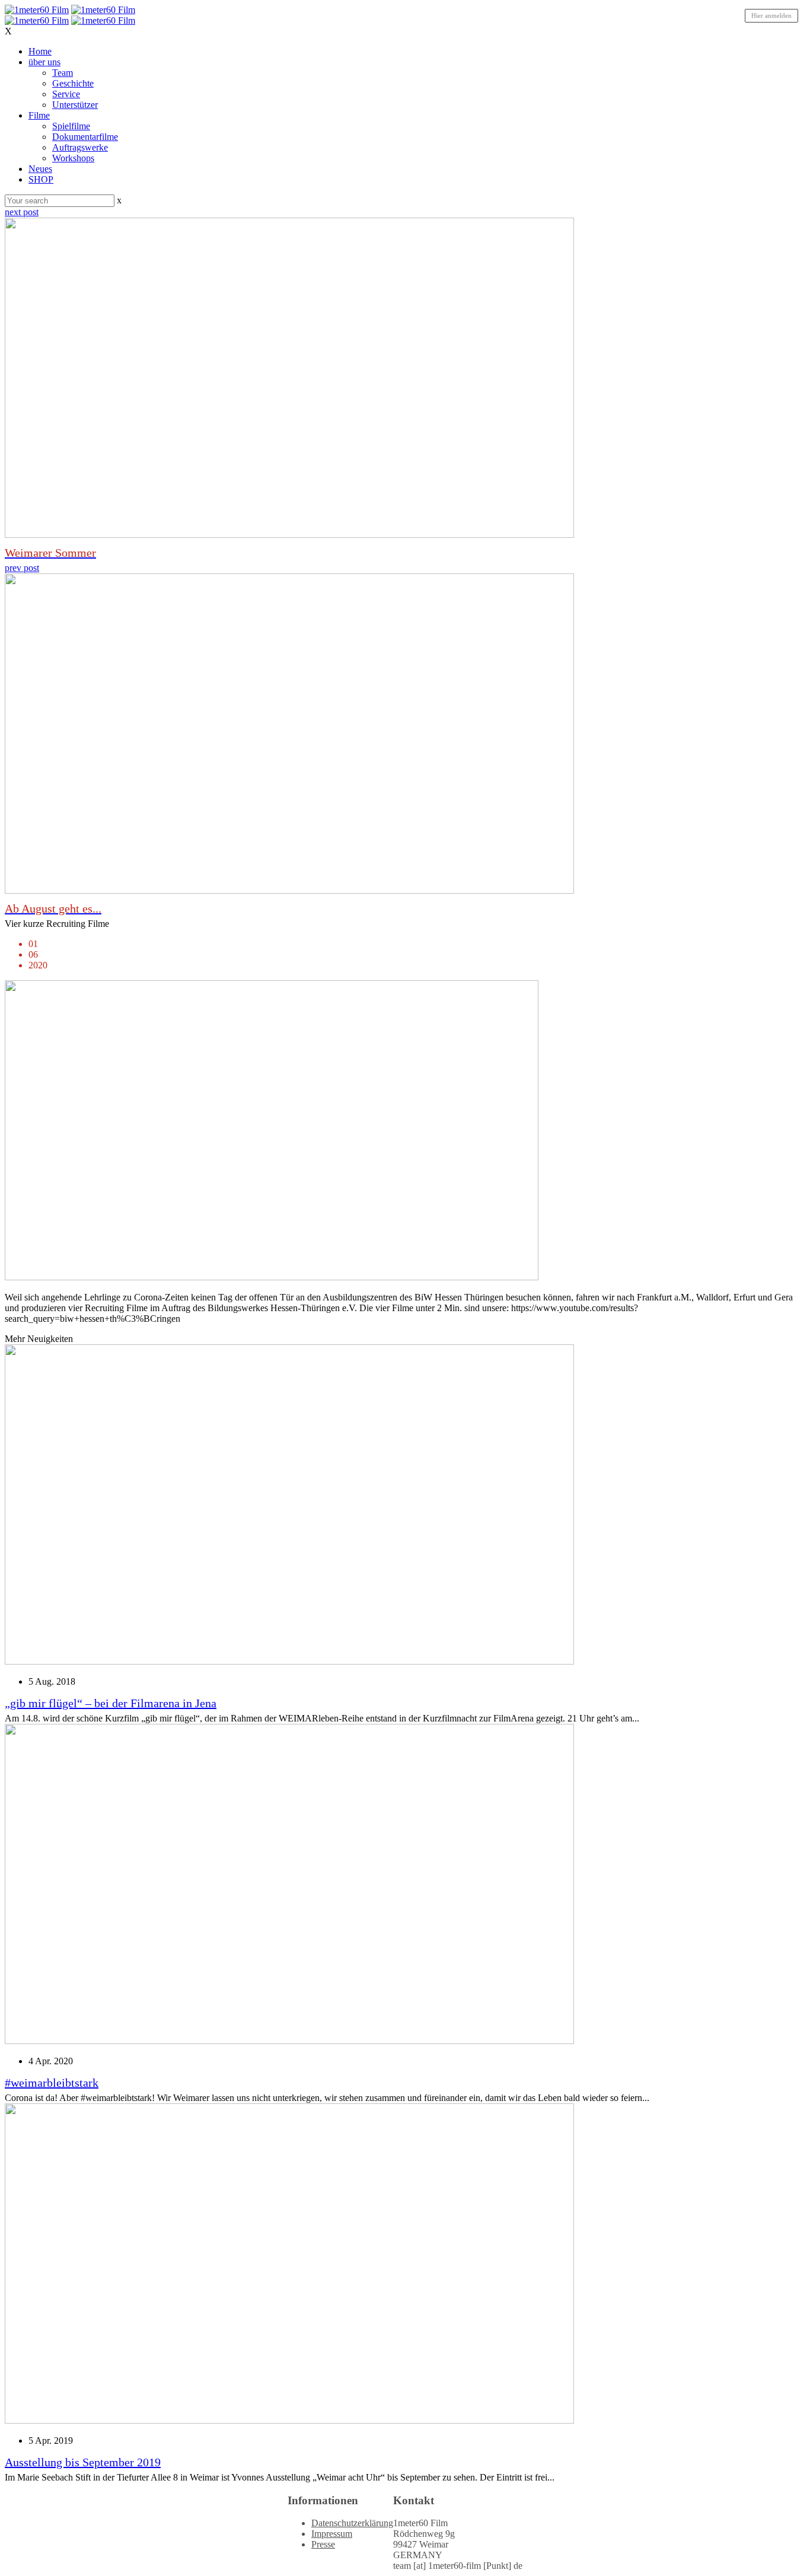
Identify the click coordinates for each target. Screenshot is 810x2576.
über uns (44, 62)
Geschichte (73, 83)
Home (40, 51)
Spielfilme (71, 126)
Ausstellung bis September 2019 (83, 2462)
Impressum (332, 2534)
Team (63, 73)
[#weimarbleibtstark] (289, 2041)
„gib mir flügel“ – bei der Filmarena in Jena (111, 1703)
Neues (40, 169)
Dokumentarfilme (85, 137)
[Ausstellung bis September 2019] (289, 2420)
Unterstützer (75, 105)
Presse (323, 2544)
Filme (39, 115)
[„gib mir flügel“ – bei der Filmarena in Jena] (289, 1661)
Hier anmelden (771, 15)
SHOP (41, 179)
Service (66, 94)
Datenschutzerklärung (352, 2523)
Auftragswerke (80, 147)
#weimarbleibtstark (52, 2083)
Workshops (73, 158)
